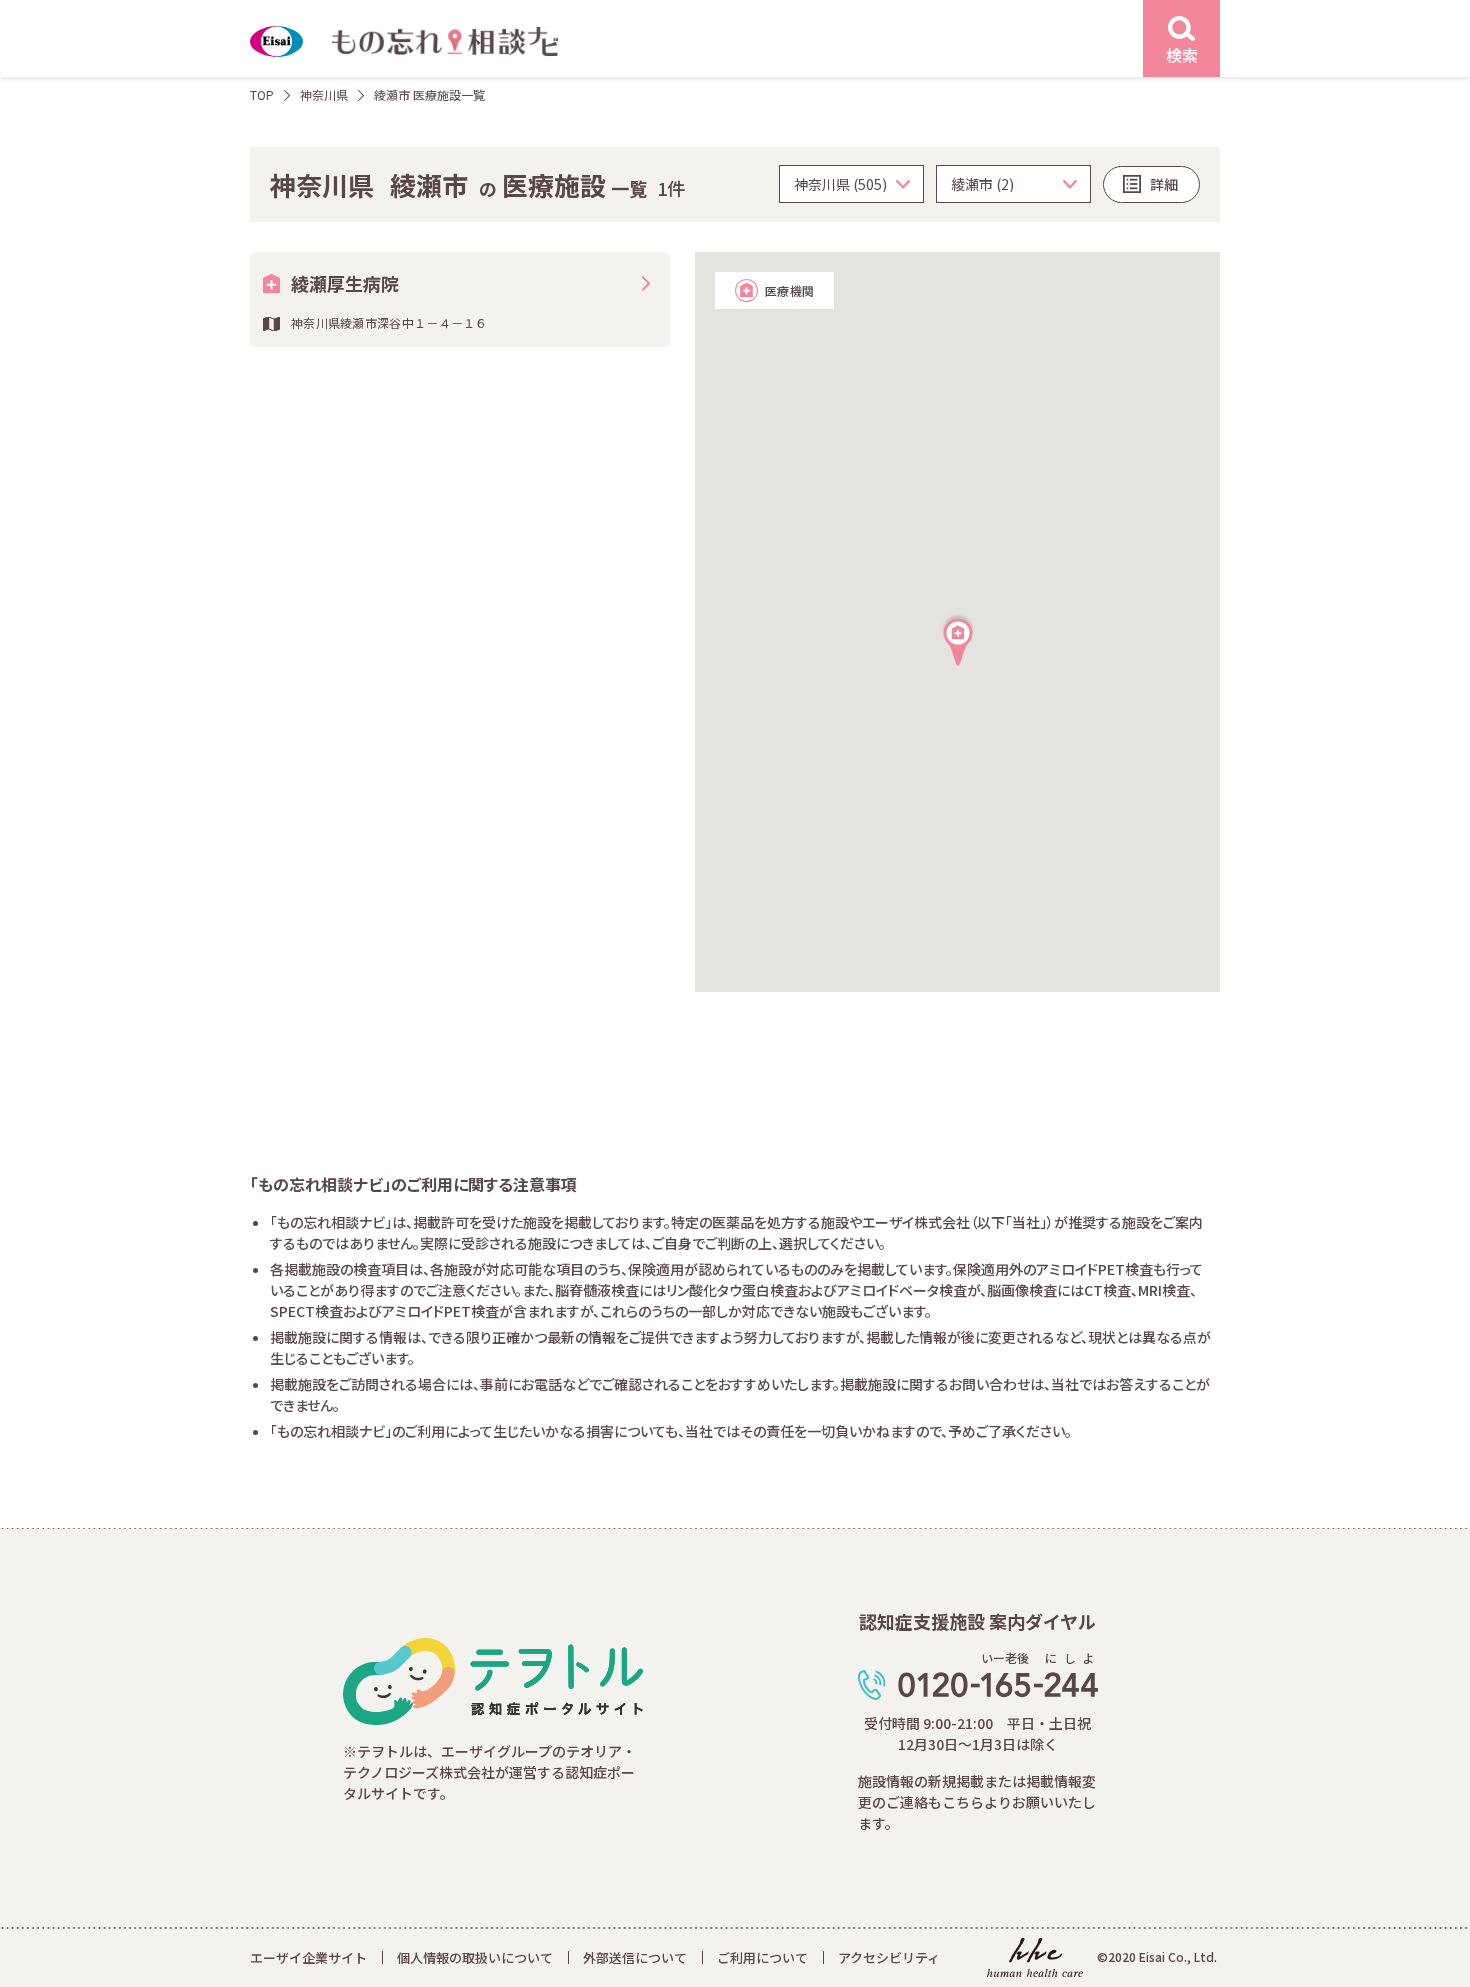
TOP (262, 94)
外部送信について (635, 1957)
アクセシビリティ (889, 1957)
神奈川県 (324, 94)
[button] (958, 639)
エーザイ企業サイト (308, 1957)
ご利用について (762, 1957)
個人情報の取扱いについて (475, 1957)
